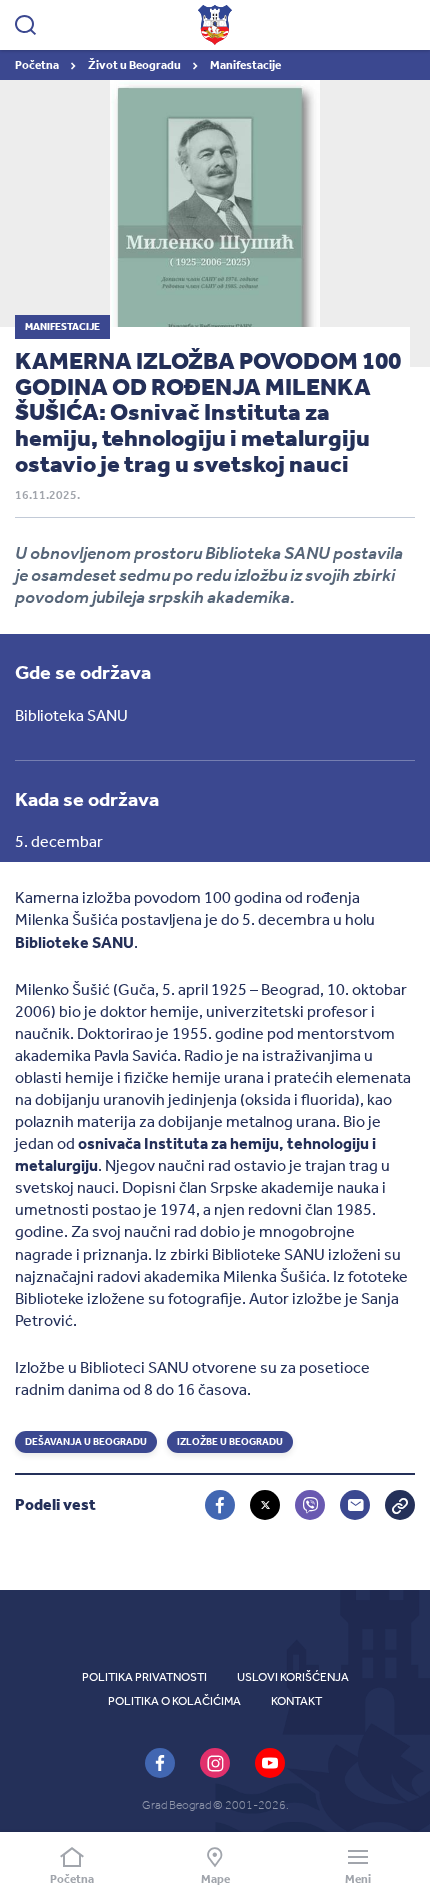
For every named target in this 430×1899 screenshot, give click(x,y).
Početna (38, 65)
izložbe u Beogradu (230, 1442)
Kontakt (296, 1701)
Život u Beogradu (135, 65)
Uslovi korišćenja (293, 1677)
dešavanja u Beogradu (86, 1442)
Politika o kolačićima (174, 1701)
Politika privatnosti (144, 1677)
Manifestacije (245, 65)
